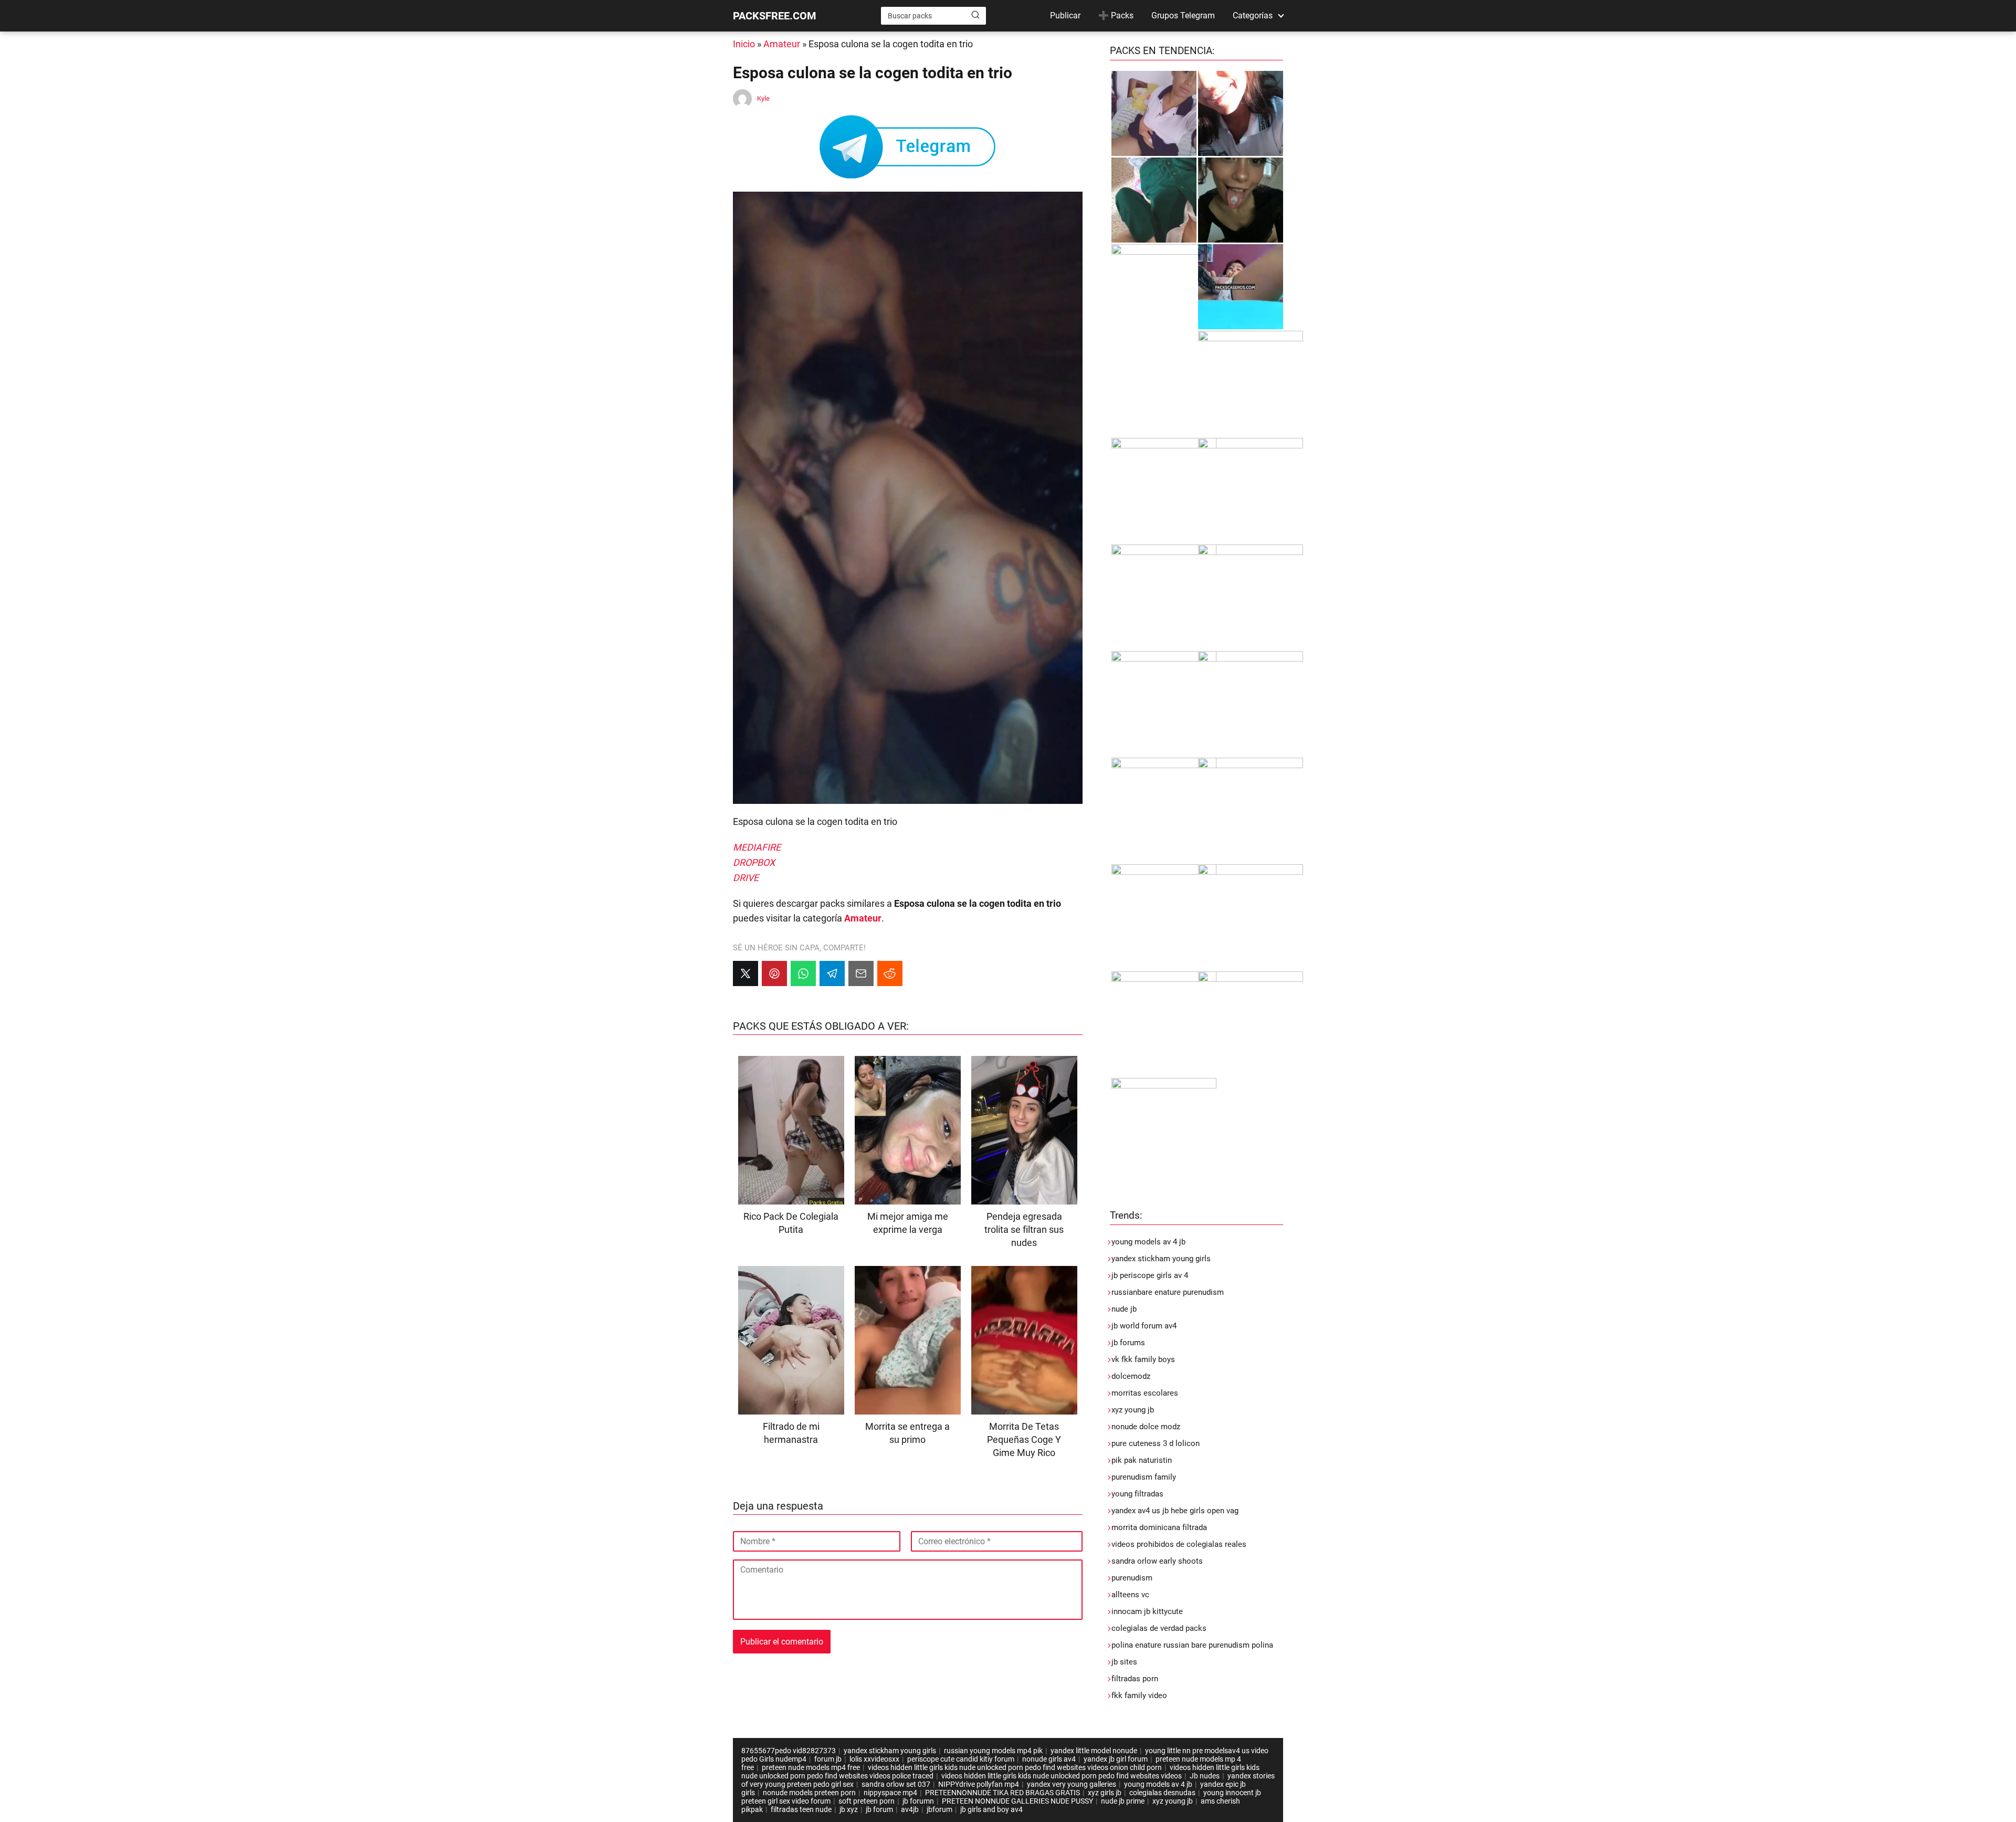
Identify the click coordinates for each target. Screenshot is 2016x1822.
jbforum (939, 1809)
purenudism (1132, 1578)
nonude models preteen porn (809, 1793)
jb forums (1128, 1343)
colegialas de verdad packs (1159, 1628)
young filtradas (1137, 1494)
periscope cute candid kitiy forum (961, 1759)
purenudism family (1144, 1477)
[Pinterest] (774, 973)
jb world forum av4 (1144, 1326)
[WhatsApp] (803, 973)
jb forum (879, 1809)
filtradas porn (1135, 1679)
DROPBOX (754, 862)
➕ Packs (1116, 15)
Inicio (744, 44)
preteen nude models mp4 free (811, 1767)
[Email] (861, 973)
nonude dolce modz (1146, 1427)
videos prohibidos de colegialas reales (1179, 1544)
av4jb (910, 1809)
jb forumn (918, 1801)
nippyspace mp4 (890, 1793)
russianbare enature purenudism (1168, 1292)
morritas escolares (1145, 1393)
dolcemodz (1131, 1376)
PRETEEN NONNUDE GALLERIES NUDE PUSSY (1017, 1801)
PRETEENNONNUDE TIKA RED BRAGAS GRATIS (1002, 1793)
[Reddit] (890, 973)
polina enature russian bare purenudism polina (1192, 1645)
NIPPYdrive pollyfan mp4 (979, 1784)
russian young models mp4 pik (993, 1751)
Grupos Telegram (1183, 15)
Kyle (763, 98)
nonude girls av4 (1049, 1759)
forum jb (828, 1759)
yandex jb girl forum (1116, 1759)
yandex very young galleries (1072, 1784)
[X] (745, 973)
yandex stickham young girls (1161, 1259)
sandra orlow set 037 (896, 1784)
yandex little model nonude (1094, 1751)
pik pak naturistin (1142, 1460)
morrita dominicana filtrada (1159, 1527)
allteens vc (1130, 1595)
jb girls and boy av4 (991, 1809)
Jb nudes (1205, 1776)
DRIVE (746, 878)
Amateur (782, 44)
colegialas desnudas (1162, 1793)
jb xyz (849, 1809)
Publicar (1065, 15)
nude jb (1124, 1309)
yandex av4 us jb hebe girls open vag (1175, 1511)
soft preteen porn (867, 1801)
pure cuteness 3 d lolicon (1156, 1443)
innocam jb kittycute (1147, 1611)
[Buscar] (975, 15)
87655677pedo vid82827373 (789, 1751)
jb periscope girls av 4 (1150, 1275)
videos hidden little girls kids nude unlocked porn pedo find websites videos (1062, 1776)
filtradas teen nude (801, 1809)
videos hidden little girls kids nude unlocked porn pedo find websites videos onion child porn (1015, 1767)
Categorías (1253, 15)
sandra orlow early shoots (1157, 1561)
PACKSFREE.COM (775, 16)
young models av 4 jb (1148, 1242)
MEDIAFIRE (757, 847)
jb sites (1124, 1662)
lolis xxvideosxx (874, 1759)
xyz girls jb (1105, 1793)
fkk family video (1139, 1695)
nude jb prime (1123, 1801)
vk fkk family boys (1143, 1359)
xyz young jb (1133, 1410)
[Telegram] (832, 973)
